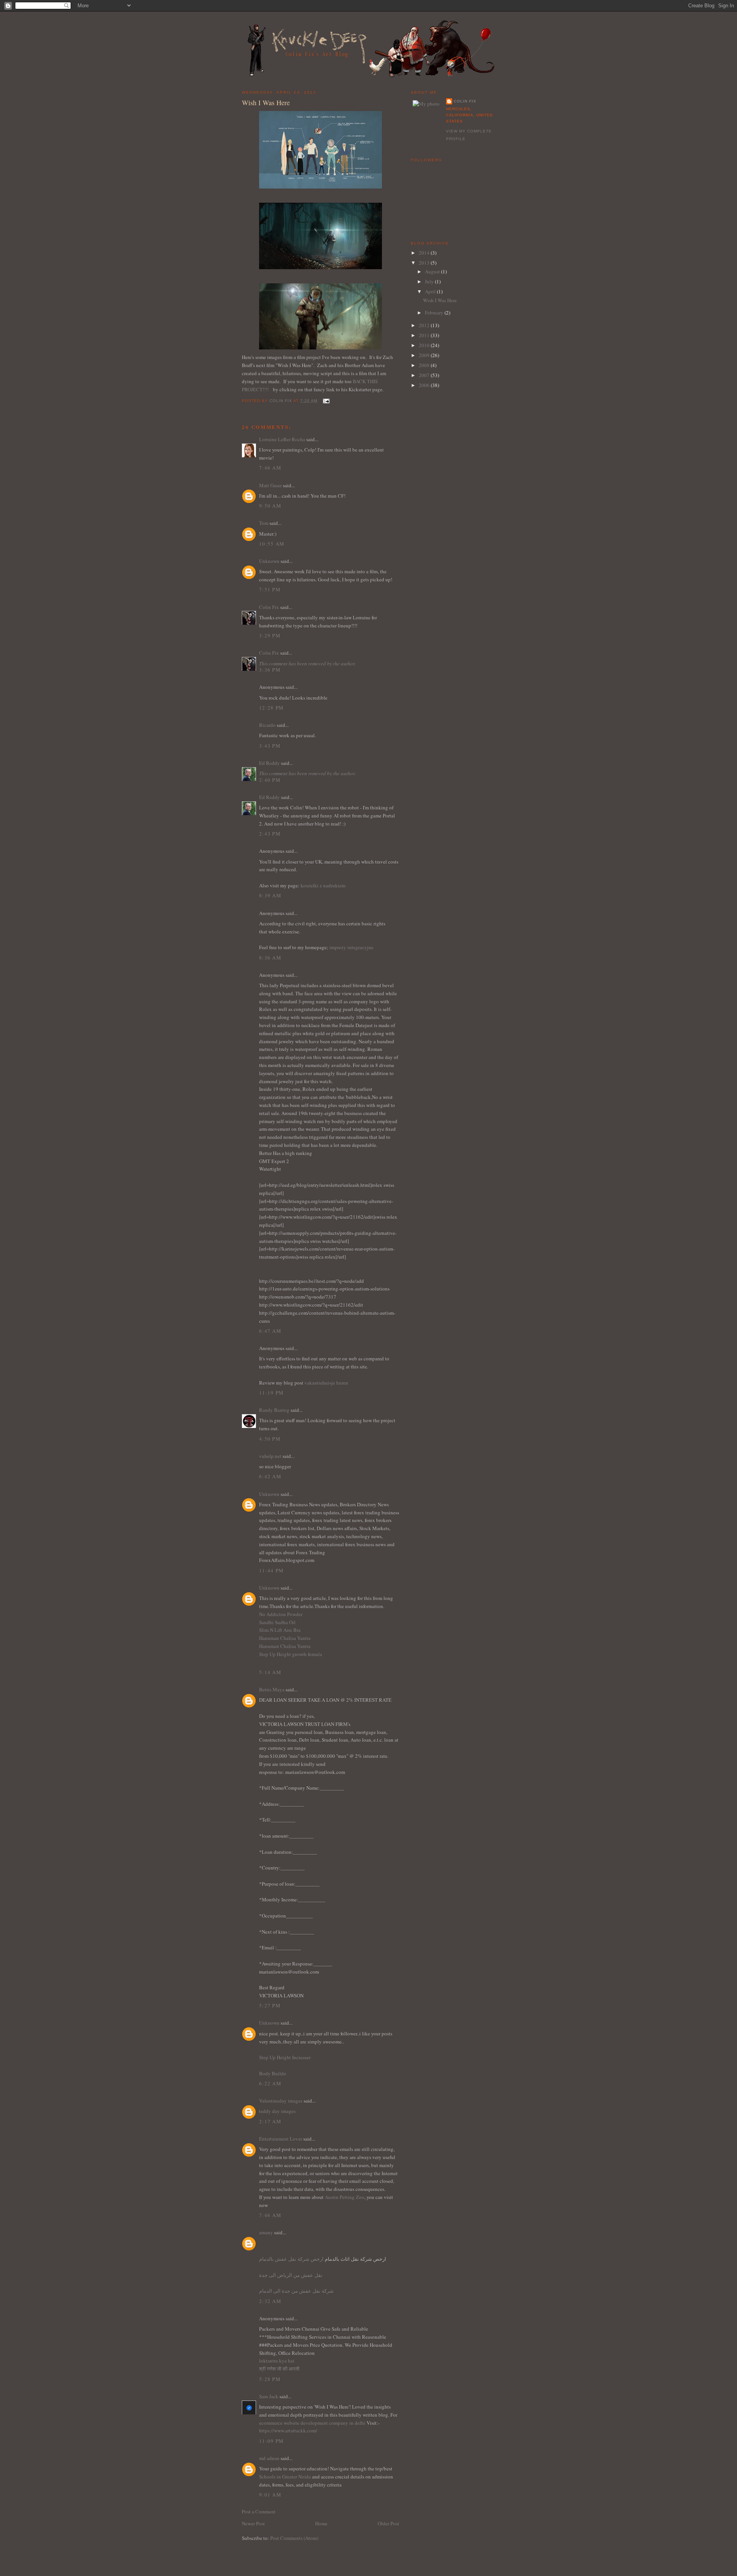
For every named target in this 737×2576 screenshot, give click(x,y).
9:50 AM (270, 506)
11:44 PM (271, 1570)
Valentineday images (281, 2101)
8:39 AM (270, 895)
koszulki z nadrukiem (323, 885)
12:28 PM (271, 708)
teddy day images (277, 2111)
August (433, 271)
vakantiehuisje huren (326, 1383)
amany (266, 2232)
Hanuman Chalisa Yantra (285, 1638)
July (430, 281)
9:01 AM (270, 2495)
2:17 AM (270, 2121)
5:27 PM (270, 2005)
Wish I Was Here (440, 300)
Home (321, 2523)
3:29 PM (270, 635)
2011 (425, 335)
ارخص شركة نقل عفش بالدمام (291, 2259)
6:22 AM (270, 2083)
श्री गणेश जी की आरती (279, 2369)
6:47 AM (270, 1331)
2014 (425, 253)
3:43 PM (270, 746)
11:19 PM (271, 1393)
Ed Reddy (269, 763)
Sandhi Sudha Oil (277, 1622)
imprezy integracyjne (351, 947)
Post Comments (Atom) (294, 2538)
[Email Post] (326, 401)
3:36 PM (270, 670)
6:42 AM (270, 1476)
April (431, 291)
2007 (425, 375)
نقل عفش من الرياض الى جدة (291, 2275)
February (435, 313)
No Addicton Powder (281, 1614)
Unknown (269, 561)
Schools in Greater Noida (285, 2477)
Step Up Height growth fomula (291, 1654)
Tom (264, 523)
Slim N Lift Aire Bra (280, 1630)
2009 (425, 355)
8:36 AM (270, 958)
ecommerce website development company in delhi (312, 2423)
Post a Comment (259, 2511)
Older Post (388, 2523)
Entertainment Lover (281, 2139)
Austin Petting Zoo (345, 2197)
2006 (425, 385)
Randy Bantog (274, 1410)
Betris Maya (272, 1689)
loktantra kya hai (277, 2361)
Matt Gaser (270, 485)
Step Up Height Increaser (285, 2057)
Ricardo (267, 725)
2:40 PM (270, 780)
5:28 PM (270, 2379)
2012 (425, 325)
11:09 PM (271, 2441)
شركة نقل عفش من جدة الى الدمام (296, 2291)
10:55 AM (272, 544)
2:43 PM (270, 834)
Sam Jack (269, 2396)
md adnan (269, 2458)
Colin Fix (269, 607)
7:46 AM (270, 468)
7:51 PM (270, 589)
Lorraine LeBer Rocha (282, 439)
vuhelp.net (270, 1456)
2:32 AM (270, 2301)
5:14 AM (270, 1672)
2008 (425, 365)
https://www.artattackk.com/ (288, 2430)
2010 (425, 345)
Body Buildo (273, 2073)
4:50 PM (270, 1439)
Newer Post (253, 2523)
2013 (425, 263)
